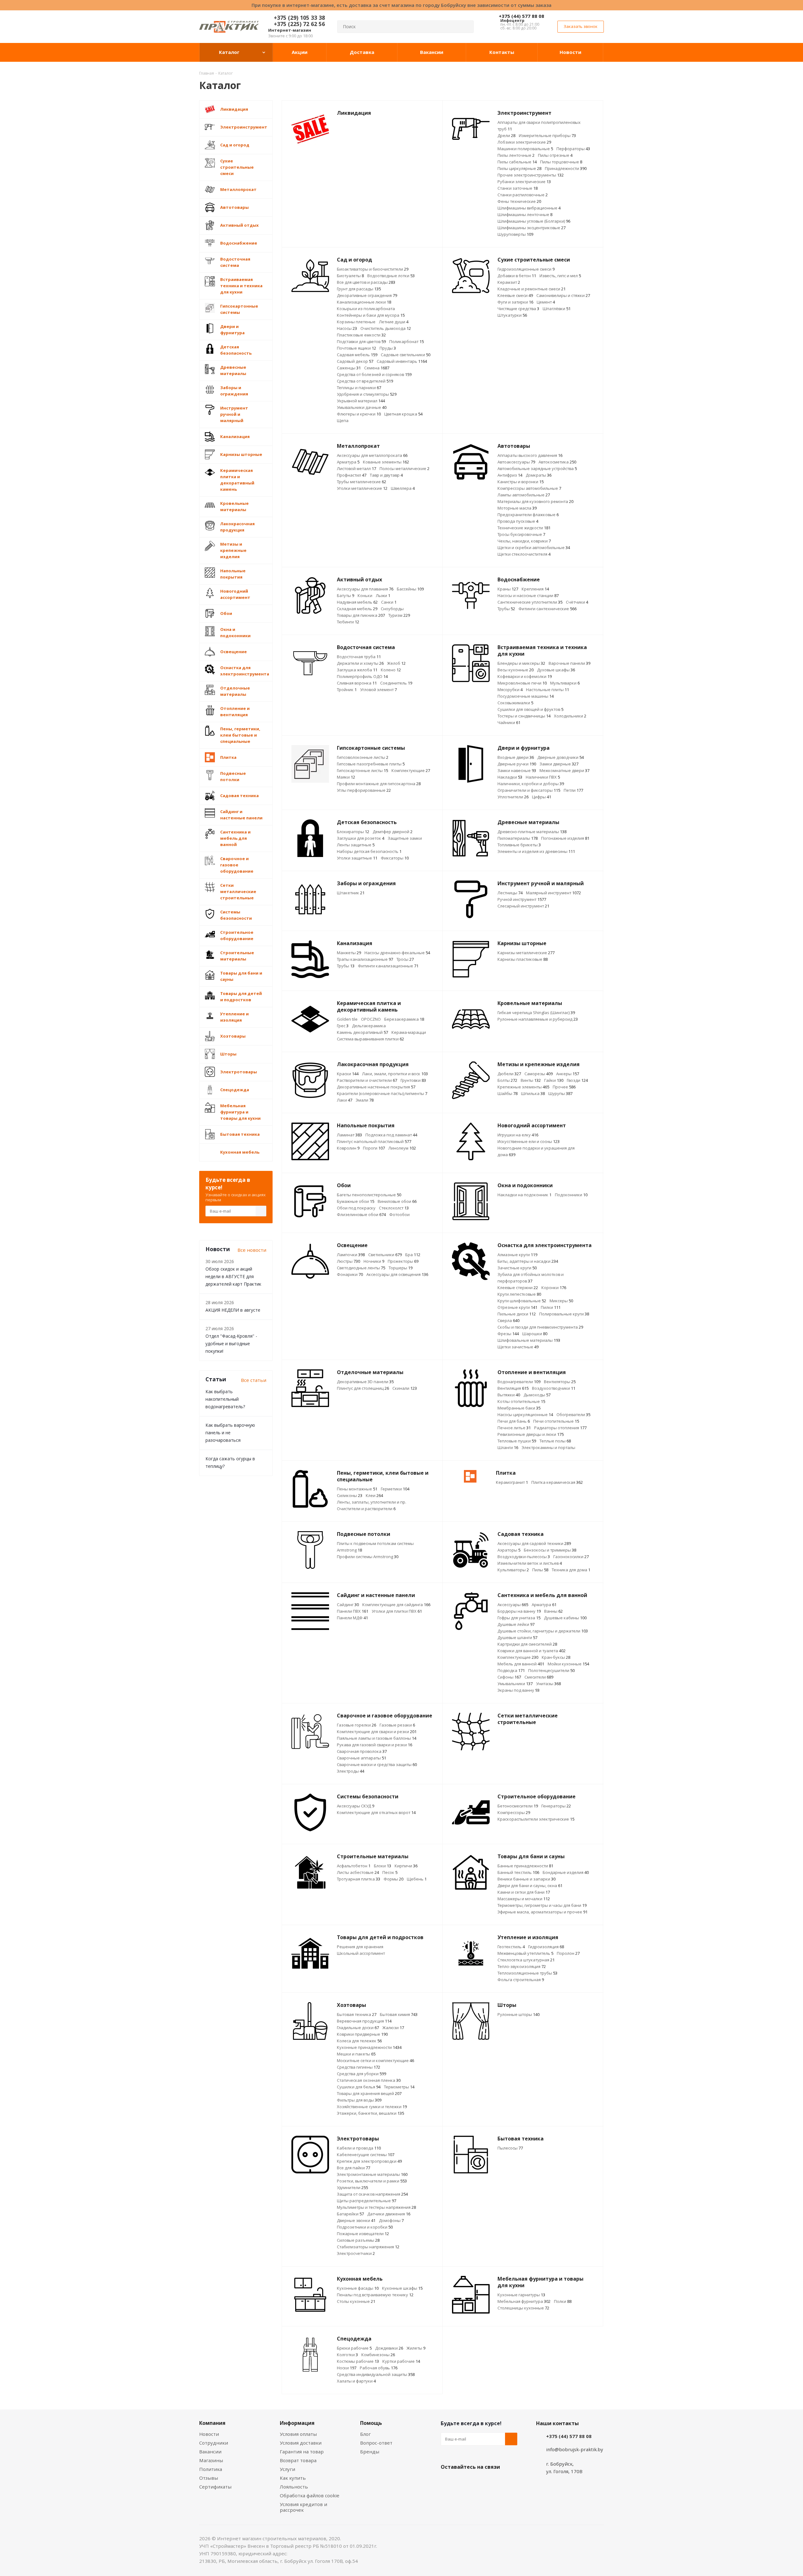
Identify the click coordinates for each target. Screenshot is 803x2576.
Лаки (345, 1100)
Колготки (347, 2355)
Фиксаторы (395, 858)
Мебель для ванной (521, 1664)
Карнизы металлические (526, 953)
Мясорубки (510, 690)
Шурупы (560, 1093)
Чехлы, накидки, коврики (524, 541)
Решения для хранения (360, 1947)
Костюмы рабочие (358, 2361)
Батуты (346, 595)
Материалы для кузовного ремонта (535, 501)
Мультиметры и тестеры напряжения (376, 2207)
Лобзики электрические (524, 142)
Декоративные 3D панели (365, 1382)
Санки (389, 602)
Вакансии (210, 2452)
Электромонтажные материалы (372, 2174)
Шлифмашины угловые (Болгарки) (534, 221)
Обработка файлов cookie (310, 2495)
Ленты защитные (356, 845)
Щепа (343, 421)
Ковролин (348, 1148)
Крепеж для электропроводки (369, 2161)
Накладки (510, 777)
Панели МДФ (352, 1618)
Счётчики (577, 602)
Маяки (346, 777)
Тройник (347, 690)
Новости (209, 2434)
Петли (573, 790)
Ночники (374, 1261)
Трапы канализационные (365, 959)
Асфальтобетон (354, 1866)
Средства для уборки (362, 2074)
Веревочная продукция (364, 2021)
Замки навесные (517, 770)
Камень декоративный (362, 1032)
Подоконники (571, 1195)
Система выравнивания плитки (370, 1039)
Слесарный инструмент (523, 906)
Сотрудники (214, 2443)
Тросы (405, 959)
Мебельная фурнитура (524, 2301)
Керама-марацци (409, 1032)
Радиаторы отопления (560, 1428)
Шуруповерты (515, 234)
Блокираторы (353, 832)
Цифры (542, 797)
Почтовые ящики (356, 348)
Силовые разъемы (358, 2240)
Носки (347, 2368)
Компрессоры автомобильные (529, 488)
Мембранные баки (519, 1408)
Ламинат (349, 1135)
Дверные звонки (356, 2220)
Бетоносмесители (518, 1806)
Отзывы (209, 2478)
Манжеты (349, 953)
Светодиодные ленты (361, 1268)
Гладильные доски (358, 2028)
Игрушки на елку (518, 1135)
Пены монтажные (357, 1489)
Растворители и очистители (367, 1080)
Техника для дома (571, 1570)
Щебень (417, 1879)
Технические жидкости (524, 528)
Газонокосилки (571, 1557)
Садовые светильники (406, 355)
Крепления (535, 589)
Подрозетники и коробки (365, 2227)
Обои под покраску (356, 1208)
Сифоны (509, 1677)
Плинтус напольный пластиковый (374, 1141)
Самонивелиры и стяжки (563, 295)
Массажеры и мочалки (524, 1899)
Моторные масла (517, 508)
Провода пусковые (518, 521)
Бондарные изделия (566, 1872)
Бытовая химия (399, 2014)
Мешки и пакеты (356, 2054)
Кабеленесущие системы (366, 2155)
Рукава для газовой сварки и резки (375, 1745)
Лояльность (294, 2487)
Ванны (553, 1611)
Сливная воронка (357, 683)
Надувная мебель (357, 602)
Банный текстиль (518, 1872)
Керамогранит (512, 1482)
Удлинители (352, 2187)
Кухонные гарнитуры (521, 2295)
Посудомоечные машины (526, 696)
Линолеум (402, 1148)
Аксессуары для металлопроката (372, 455)
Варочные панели (569, 663)
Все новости (252, 1250)
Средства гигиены (359, 2067)
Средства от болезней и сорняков (374, 374)
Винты (531, 1080)
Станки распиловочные (523, 195)
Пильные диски (517, 1314)
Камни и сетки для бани (524, 1892)
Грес (343, 1026)
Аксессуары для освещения (397, 1274)
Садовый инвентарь (402, 361)
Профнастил (352, 475)
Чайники (509, 722)
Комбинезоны (378, 2355)
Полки (563, 2301)
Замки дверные (559, 764)
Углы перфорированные (364, 790)
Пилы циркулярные (519, 168)
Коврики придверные (362, 2034)
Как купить (293, 2478)
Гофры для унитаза (519, 1618)
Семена (377, 368)
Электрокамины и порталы (548, 1447)
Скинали (405, 1388)
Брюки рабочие (354, 2348)
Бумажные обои (356, 1201)
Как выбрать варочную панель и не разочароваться (230, 1433)
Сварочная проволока (362, 1751)
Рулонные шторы (518, 2014)
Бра (413, 1255)
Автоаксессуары (516, 462)
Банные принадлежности (525, 1866)
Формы (394, 1879)
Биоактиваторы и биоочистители (373, 269)
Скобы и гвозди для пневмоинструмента (540, 1327)
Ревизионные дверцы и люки (531, 1434)
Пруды (388, 348)
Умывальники (515, 1684)
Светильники (385, 1255)
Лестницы (510, 893)
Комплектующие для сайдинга (396, 1605)
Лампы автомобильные (524, 495)
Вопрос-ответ (376, 2443)
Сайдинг (348, 1605)
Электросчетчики (356, 2253)
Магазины (211, 2460)
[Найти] (466, 27)
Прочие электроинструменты (531, 175)
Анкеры (568, 1074)
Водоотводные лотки (391, 276)
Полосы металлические (404, 468)
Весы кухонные (516, 670)
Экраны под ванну (518, 1690)
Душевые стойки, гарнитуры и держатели (543, 1631)
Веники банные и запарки (526, 1879)
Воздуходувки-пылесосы (524, 1557)
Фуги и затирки (515, 302)
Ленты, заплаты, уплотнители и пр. (372, 1502)
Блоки (383, 1866)
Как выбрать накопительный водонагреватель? (225, 1399)
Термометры (399, 2087)
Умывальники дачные (362, 407)
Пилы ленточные (516, 155)
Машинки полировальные (525, 149)
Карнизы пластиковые (523, 959)
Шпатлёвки (557, 309)
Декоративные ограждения (367, 295)
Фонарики (350, 1274)
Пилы (540, 1570)
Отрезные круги (517, 1307)
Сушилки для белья (359, 2087)
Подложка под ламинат (391, 1135)
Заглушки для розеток (361, 838)
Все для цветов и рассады (366, 282)
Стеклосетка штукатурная (526, 1960)
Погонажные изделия (565, 838)
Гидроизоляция (546, 1947)
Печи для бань (514, 1421)
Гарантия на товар (302, 2452)
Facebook (463, 2482)
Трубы (506, 609)
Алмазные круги (517, 1255)
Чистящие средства (518, 309)
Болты (507, 1080)
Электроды (351, 1771)
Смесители (539, 1677)
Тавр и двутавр (386, 475)
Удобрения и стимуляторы (367, 394)
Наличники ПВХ (543, 777)
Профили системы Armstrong (368, 1557)
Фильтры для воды (359, 2100)
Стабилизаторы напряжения (368, 2247)
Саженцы (349, 368)
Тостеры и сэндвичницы (524, 716)
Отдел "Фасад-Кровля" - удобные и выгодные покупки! (231, 1344)
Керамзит (509, 282)
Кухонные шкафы (402, 2288)
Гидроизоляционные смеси (526, 269)
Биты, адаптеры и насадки (528, 1261)
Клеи (374, 1495)
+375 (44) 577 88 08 (521, 16)
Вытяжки (509, 1395)
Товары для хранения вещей (369, 2093)
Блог (365, 2434)
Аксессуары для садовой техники (534, 1543)
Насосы (347, 328)
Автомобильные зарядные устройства (537, 468)
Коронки (554, 1288)
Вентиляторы (560, 1382)
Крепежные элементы (523, 1087)
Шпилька (533, 1093)
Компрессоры (514, 1812)
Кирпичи (406, 1866)
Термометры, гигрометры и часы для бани (542, 1905)
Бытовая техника (357, 2014)
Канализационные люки (364, 302)
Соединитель (396, 683)
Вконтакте (447, 2482)
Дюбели (509, 1074)
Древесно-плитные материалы (532, 832)
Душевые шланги (517, 1637)
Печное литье (514, 1428)
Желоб (396, 663)
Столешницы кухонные (523, 2308)
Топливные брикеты (519, 845)
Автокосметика (557, 462)
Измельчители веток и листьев (530, 1563)
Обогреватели (573, 1415)
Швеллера (403, 488)
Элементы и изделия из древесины (536, 851)
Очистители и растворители (366, 1509)
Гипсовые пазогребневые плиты (371, 764)
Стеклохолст (394, 1208)
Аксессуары (513, 1605)
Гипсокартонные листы (362, 770)
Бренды (370, 2452)
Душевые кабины (565, 1618)
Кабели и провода (359, 2148)
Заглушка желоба (357, 670)
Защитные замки (405, 838)
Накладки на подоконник (524, 1195)
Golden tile (347, 1019)
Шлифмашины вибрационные (529, 208)
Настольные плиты (548, 690)
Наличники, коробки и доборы (531, 784)
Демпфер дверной (393, 832)
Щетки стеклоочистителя (524, 554)
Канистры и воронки (521, 482)
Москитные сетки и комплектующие (375, 2060)
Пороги (374, 1148)
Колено (391, 670)
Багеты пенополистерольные (369, 1195)
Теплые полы (555, 1441)
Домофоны (391, 2220)
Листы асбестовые (358, 1872)
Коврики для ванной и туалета (532, 1651)
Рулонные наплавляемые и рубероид (538, 1019)
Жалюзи (393, 2028)
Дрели (506, 135)
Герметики (395, 1489)
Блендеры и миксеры (521, 663)
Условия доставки (301, 2443)
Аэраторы (509, 1550)
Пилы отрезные (555, 155)
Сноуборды (392, 609)
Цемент (546, 302)
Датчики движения (389, 2214)
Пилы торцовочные (561, 162)
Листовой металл (356, 468)
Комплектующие (411, 770)
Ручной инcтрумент (522, 899)
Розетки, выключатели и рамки (372, 2181)
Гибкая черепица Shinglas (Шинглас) (536, 1013)
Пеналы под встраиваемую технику (375, 2295)
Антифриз (510, 475)
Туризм (399, 615)
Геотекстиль (511, 1947)
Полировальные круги (564, 1314)
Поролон (568, 1953)
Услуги (287, 2469)
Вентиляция (513, 1388)
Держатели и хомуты (360, 663)
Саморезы (539, 1074)
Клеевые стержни (518, 1288)
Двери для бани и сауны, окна (530, 1886)
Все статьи (254, 1380)
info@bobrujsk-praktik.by (575, 2449)
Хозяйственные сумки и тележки (372, 2107)
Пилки (551, 1307)
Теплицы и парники (359, 388)
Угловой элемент (378, 690)
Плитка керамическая (557, 1482)
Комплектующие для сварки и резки (377, 1732)
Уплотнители (513, 797)
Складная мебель (357, 609)
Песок (390, 1872)
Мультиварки (565, 683)
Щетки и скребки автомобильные (534, 547)
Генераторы (556, 1806)
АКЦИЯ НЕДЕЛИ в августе (233, 1310)
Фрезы (508, 1334)
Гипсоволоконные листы (363, 757)
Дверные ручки (517, 764)
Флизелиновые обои (361, 1214)
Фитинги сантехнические (548, 609)
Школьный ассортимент (361, 1953)
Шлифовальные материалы (529, 1340)
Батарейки (350, 2214)
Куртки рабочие (401, 2361)
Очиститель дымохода (386, 328)
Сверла (508, 1320)
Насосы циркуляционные (525, 1415)
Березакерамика (404, 1019)
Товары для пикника (361, 615)
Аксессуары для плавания (365, 589)
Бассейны (410, 589)
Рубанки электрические (524, 182)
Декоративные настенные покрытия (376, 1087)
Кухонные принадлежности (369, 2047)
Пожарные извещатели (363, 2234)
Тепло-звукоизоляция (522, 1966)
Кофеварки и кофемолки (525, 676)
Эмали (365, 1100)
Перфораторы (573, 149)
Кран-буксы (556, 1657)
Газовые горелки (356, 1725)
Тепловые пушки (517, 1441)
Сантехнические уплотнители (530, 602)
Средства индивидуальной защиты (376, 2374)
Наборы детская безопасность (369, 851)
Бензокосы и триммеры (550, 1550)
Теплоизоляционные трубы (527, 1973)
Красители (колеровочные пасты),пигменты (382, 1093)
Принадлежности (566, 168)
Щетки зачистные (518, 1347)
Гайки (554, 1080)
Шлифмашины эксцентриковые (532, 228)
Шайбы (508, 1093)
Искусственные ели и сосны (529, 1141)
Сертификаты (215, 2487)
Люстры (348, 1261)
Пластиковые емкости (361, 335)
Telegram (494, 2482)
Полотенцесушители (551, 1670)
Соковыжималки (515, 703)
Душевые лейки (516, 1624)
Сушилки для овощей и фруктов (530, 709)
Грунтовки (413, 1080)
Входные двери (516, 757)
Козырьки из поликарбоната (366, 309)
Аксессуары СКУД (356, 1806)
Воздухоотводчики (554, 1388)
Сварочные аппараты (362, 1758)
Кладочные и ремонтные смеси (532, 289)
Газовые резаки (397, 1725)
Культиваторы (513, 1570)
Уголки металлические (362, 488)
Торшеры (401, 1268)
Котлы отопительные (521, 1401)
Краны (508, 589)
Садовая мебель (357, 355)
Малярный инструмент (553, 893)
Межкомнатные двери (564, 770)
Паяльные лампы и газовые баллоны (377, 1738)
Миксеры (561, 1301)
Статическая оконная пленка (369, 2080)
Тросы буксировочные (521, 534)
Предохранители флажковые (528, 515)
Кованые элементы (386, 462)
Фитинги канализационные (388, 966)
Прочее (564, 1087)
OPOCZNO (371, 1019)
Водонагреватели (519, 1382)
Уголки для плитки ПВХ (397, 1611)
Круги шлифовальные (522, 1301)
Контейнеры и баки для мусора (371, 315)
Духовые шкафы (556, 670)
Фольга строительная (521, 1980)
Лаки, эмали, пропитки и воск (395, 1074)
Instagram (478, 2482)
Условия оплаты (298, 2434)
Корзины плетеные (356, 322)
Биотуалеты (350, 276)
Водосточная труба (359, 657)
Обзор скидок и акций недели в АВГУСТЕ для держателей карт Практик (233, 1276)
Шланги (508, 1447)
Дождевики (389, 2348)
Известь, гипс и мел (560, 276)
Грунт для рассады (359, 289)
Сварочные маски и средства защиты (377, 1764)
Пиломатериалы (518, 838)
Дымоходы (537, 1395)
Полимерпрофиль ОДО (362, 676)
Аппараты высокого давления (530, 455)
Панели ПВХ (353, 1611)
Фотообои (399, 1214)
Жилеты (416, 2348)
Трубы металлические (362, 482)
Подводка (511, 1670)
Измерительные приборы (547, 135)
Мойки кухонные (568, 1664)
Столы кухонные (356, 2301)
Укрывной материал (361, 401)
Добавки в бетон (517, 276)
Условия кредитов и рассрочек (303, 2507)
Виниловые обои (397, 1201)
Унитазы (548, 1684)
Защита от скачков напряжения (372, 2194)
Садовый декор (355, 361)
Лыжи (383, 595)
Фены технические (519, 201)
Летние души (394, 322)
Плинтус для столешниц (363, 1388)
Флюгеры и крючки (359, 414)
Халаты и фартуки (356, 2381)
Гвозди (577, 1080)
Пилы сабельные (517, 162)
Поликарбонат (407, 341)
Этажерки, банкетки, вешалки (370, 2113)
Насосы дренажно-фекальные (397, 953)
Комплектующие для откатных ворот (376, 1812)
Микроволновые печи (522, 683)
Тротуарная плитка (359, 1879)
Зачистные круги (517, 1268)
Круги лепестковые (519, 1294)
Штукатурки (512, 315)
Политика (211, 2469)
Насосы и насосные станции (528, 595)
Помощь (371, 2423)
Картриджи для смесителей (527, 1644)
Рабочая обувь (379, 2368)
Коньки (365, 595)
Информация (297, 2423)
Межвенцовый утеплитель (525, 1953)
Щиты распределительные (367, 2201)
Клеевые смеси (515, 295)
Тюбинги (348, 622)
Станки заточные (518, 188)
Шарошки (535, 1334)
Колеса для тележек (359, 2041)
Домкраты (539, 475)
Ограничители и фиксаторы (529, 790)
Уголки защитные (357, 858)
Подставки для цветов (361, 341)
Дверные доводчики (561, 757)
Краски (348, 1074)
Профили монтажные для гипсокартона (379, 784)
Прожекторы (403, 1261)
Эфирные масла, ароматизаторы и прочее (542, 1912)
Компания (212, 2423)
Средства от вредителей (365, 381)
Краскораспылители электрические (536, 1819)
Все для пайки (354, 2168)
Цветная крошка (403, 414)
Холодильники (570, 716)
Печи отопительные (556, 1421)
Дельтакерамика (369, 1026)
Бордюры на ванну (519, 1611)
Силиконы (350, 1495)
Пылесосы (510, 2148)
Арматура (348, 462)
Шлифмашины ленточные (525, 214)
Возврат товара (298, 2460)
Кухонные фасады (358, 2288)
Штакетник (351, 893)
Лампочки (351, 1255)
